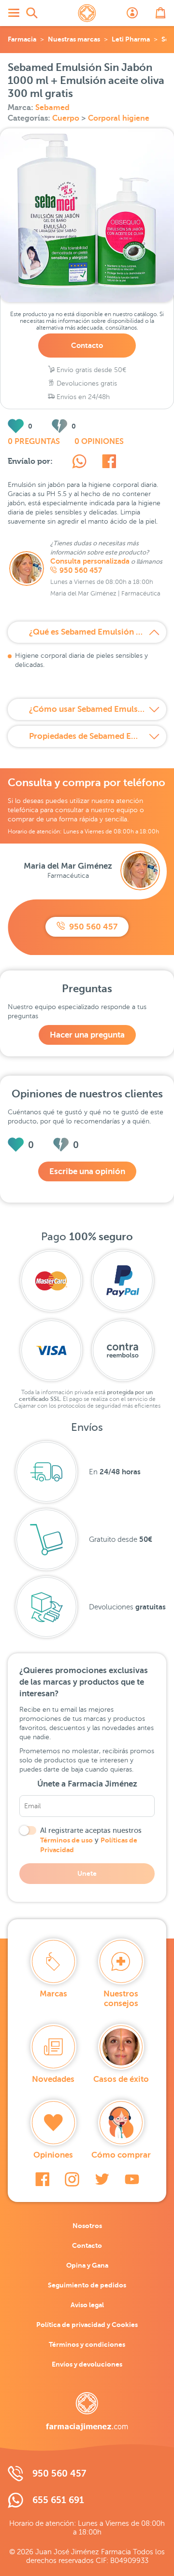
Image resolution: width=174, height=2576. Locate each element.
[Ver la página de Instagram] (72, 2179)
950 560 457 (81, 570)
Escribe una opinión (87, 1171)
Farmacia (22, 39)
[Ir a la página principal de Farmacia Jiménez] (87, 13)
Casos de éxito (121, 2079)
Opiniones (53, 2155)
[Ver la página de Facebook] (42, 2179)
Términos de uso (66, 1840)
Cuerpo (67, 118)
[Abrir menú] (14, 13)
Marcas (53, 1994)
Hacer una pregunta (87, 1035)
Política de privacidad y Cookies (87, 2325)
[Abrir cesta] (160, 13)
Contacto (87, 345)
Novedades (53, 2079)
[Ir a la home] (87, 2411)
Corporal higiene (119, 118)
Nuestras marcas (74, 39)
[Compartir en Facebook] (109, 463)
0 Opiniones (99, 442)
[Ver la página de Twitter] (102, 2179)
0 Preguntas (34, 442)
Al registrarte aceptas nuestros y (91, 1840)
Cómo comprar (121, 2155)
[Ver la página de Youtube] (132, 2179)
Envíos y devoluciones (87, 2364)
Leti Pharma (131, 39)
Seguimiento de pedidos (87, 2285)
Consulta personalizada (90, 561)
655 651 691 (58, 2500)
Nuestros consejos (121, 1999)
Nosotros (87, 2226)
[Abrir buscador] (32, 13)
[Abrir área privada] (132, 13)
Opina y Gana (87, 2265)
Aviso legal (87, 2305)
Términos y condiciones (87, 2344)
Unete (87, 1873)
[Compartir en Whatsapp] (79, 463)
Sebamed (52, 108)
